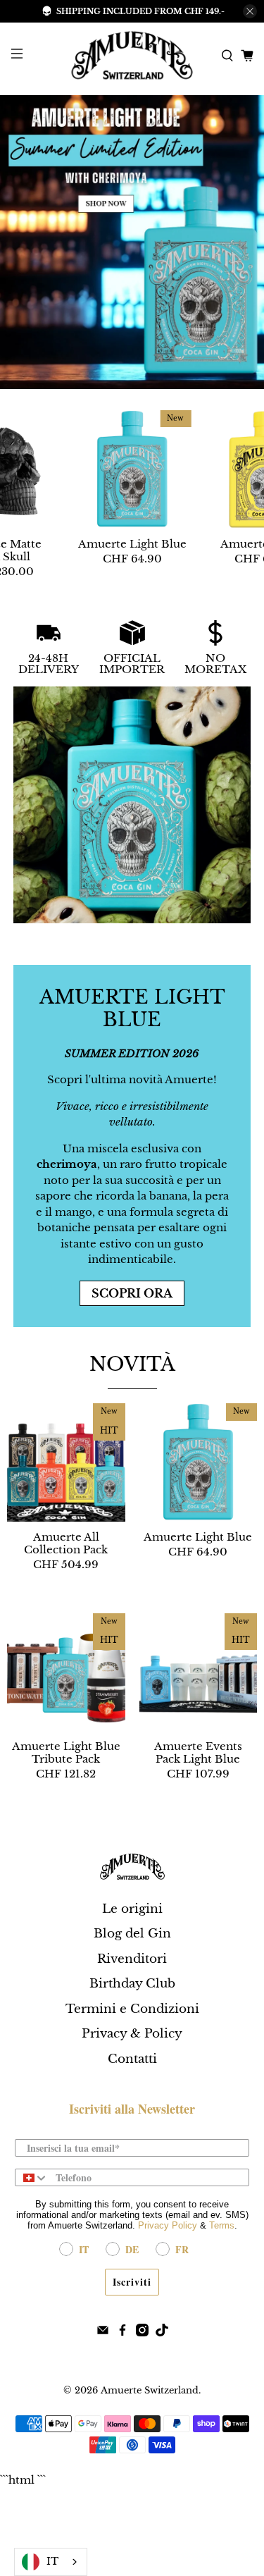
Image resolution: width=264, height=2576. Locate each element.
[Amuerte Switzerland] (132, 55)
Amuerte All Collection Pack (66, 1543)
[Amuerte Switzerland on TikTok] (162, 2332)
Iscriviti (132, 2282)
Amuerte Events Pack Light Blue (198, 1752)
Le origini (132, 1909)
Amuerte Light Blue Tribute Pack (66, 1752)
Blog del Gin (132, 1934)
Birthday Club (132, 1984)
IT (52, 2562)
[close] (250, 11)
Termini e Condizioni (132, 2009)
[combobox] (32, 2177)
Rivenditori (132, 1959)
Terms (222, 2225)
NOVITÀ (132, 1364)
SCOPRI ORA (132, 1293)
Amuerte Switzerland (150, 2390)
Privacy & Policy (132, 2034)
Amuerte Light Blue (132, 544)
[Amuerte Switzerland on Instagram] (142, 2332)
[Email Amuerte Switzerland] (103, 2332)
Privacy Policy (168, 2225)
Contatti (132, 2059)
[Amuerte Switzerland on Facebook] (122, 2332)
